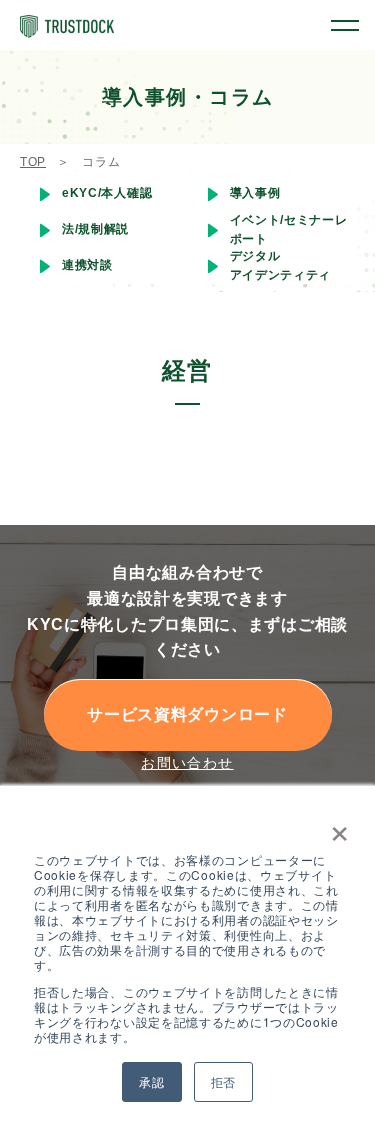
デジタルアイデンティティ (281, 265)
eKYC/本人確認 (107, 193)
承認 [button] (151, 1081)
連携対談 (87, 265)
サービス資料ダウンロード (187, 714)
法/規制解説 (95, 229)
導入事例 (255, 193)
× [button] (335, 827)
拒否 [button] (223, 1081)
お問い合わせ (187, 763)
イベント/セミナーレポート (289, 229)
